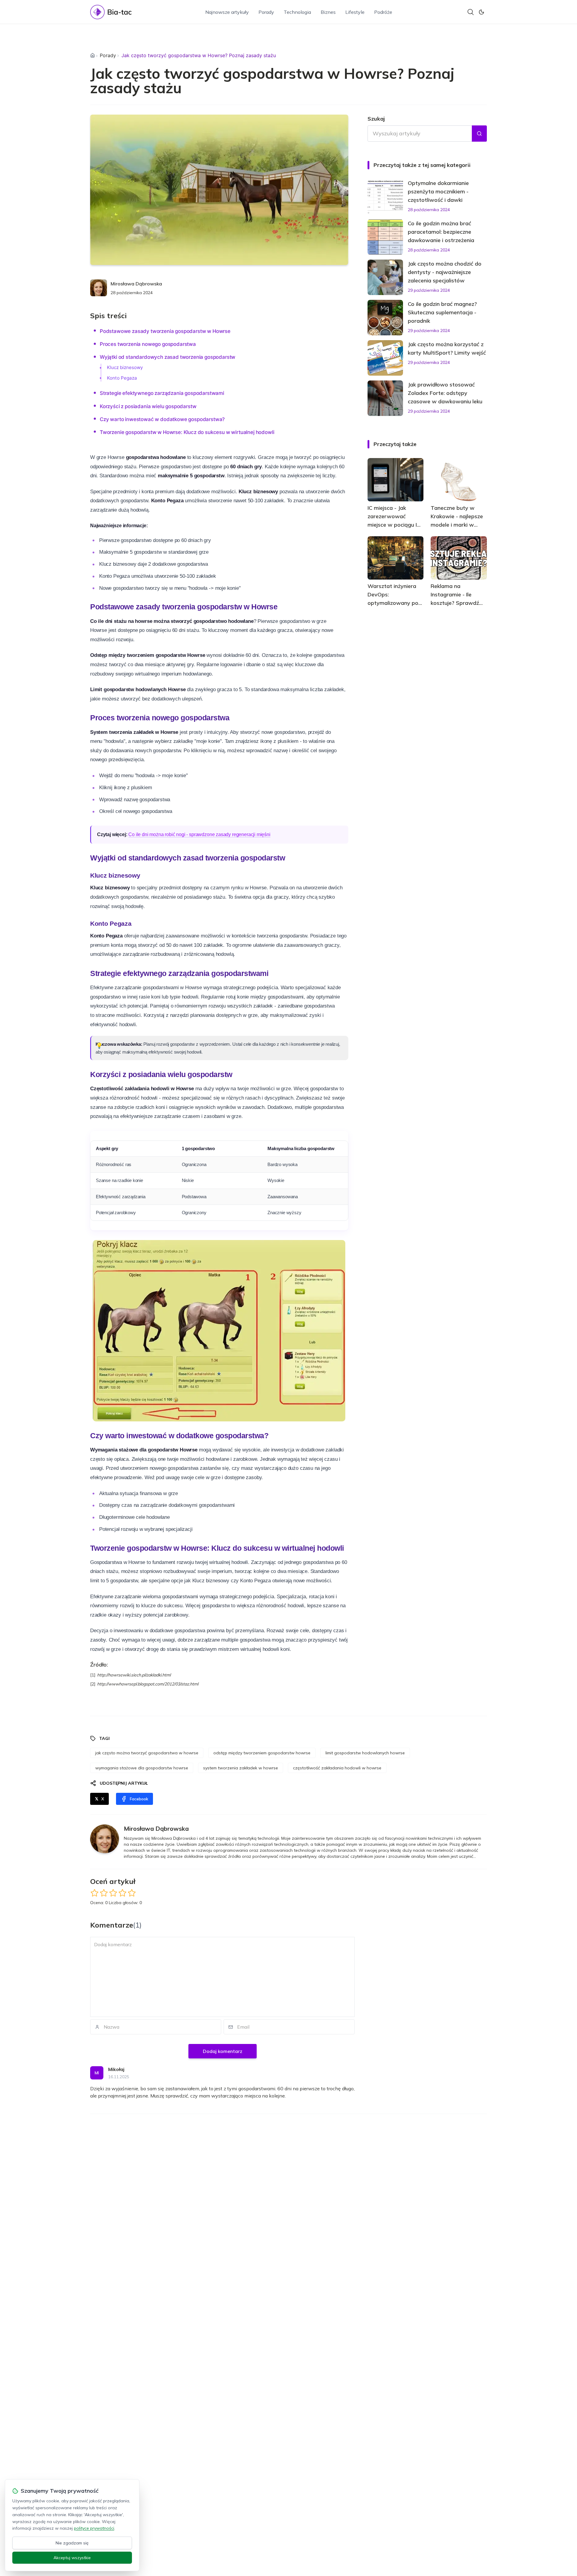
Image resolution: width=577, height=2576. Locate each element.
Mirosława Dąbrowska (136, 284)
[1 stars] (95, 1893)
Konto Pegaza (122, 378)
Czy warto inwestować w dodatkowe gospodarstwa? (162, 419)
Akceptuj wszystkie (72, 2558)
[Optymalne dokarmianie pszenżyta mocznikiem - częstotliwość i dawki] (385, 197)
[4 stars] (122, 1893)
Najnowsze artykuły (227, 12)
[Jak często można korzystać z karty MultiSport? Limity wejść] (385, 358)
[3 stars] (113, 1893)
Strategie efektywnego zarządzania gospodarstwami (162, 393)
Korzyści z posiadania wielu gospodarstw (148, 406)
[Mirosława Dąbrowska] (99, 288)
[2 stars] (104, 1893)
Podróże (383, 12)
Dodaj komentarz (223, 2051)
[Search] (471, 12)
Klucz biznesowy (125, 367)
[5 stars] (132, 1893)
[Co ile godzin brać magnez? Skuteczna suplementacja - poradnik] (385, 318)
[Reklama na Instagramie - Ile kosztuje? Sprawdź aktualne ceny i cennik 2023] (459, 558)
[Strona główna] (93, 55)
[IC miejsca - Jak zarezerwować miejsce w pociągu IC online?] (396, 480)
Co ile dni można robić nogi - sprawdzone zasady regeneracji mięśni (199, 834)
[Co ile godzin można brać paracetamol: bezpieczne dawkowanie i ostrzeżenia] (385, 237)
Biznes (328, 12)
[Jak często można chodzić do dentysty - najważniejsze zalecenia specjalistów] (385, 277)
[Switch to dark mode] (481, 12)
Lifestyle (355, 12)
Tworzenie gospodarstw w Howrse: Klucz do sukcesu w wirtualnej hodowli (187, 432)
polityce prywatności (94, 2528)
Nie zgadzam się (72, 2543)
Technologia (297, 12)
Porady (266, 12)
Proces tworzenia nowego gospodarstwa (148, 344)
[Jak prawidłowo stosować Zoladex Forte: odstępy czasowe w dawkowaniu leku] (385, 398)
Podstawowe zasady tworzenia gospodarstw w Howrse (165, 331)
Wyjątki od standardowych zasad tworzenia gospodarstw (168, 357)
